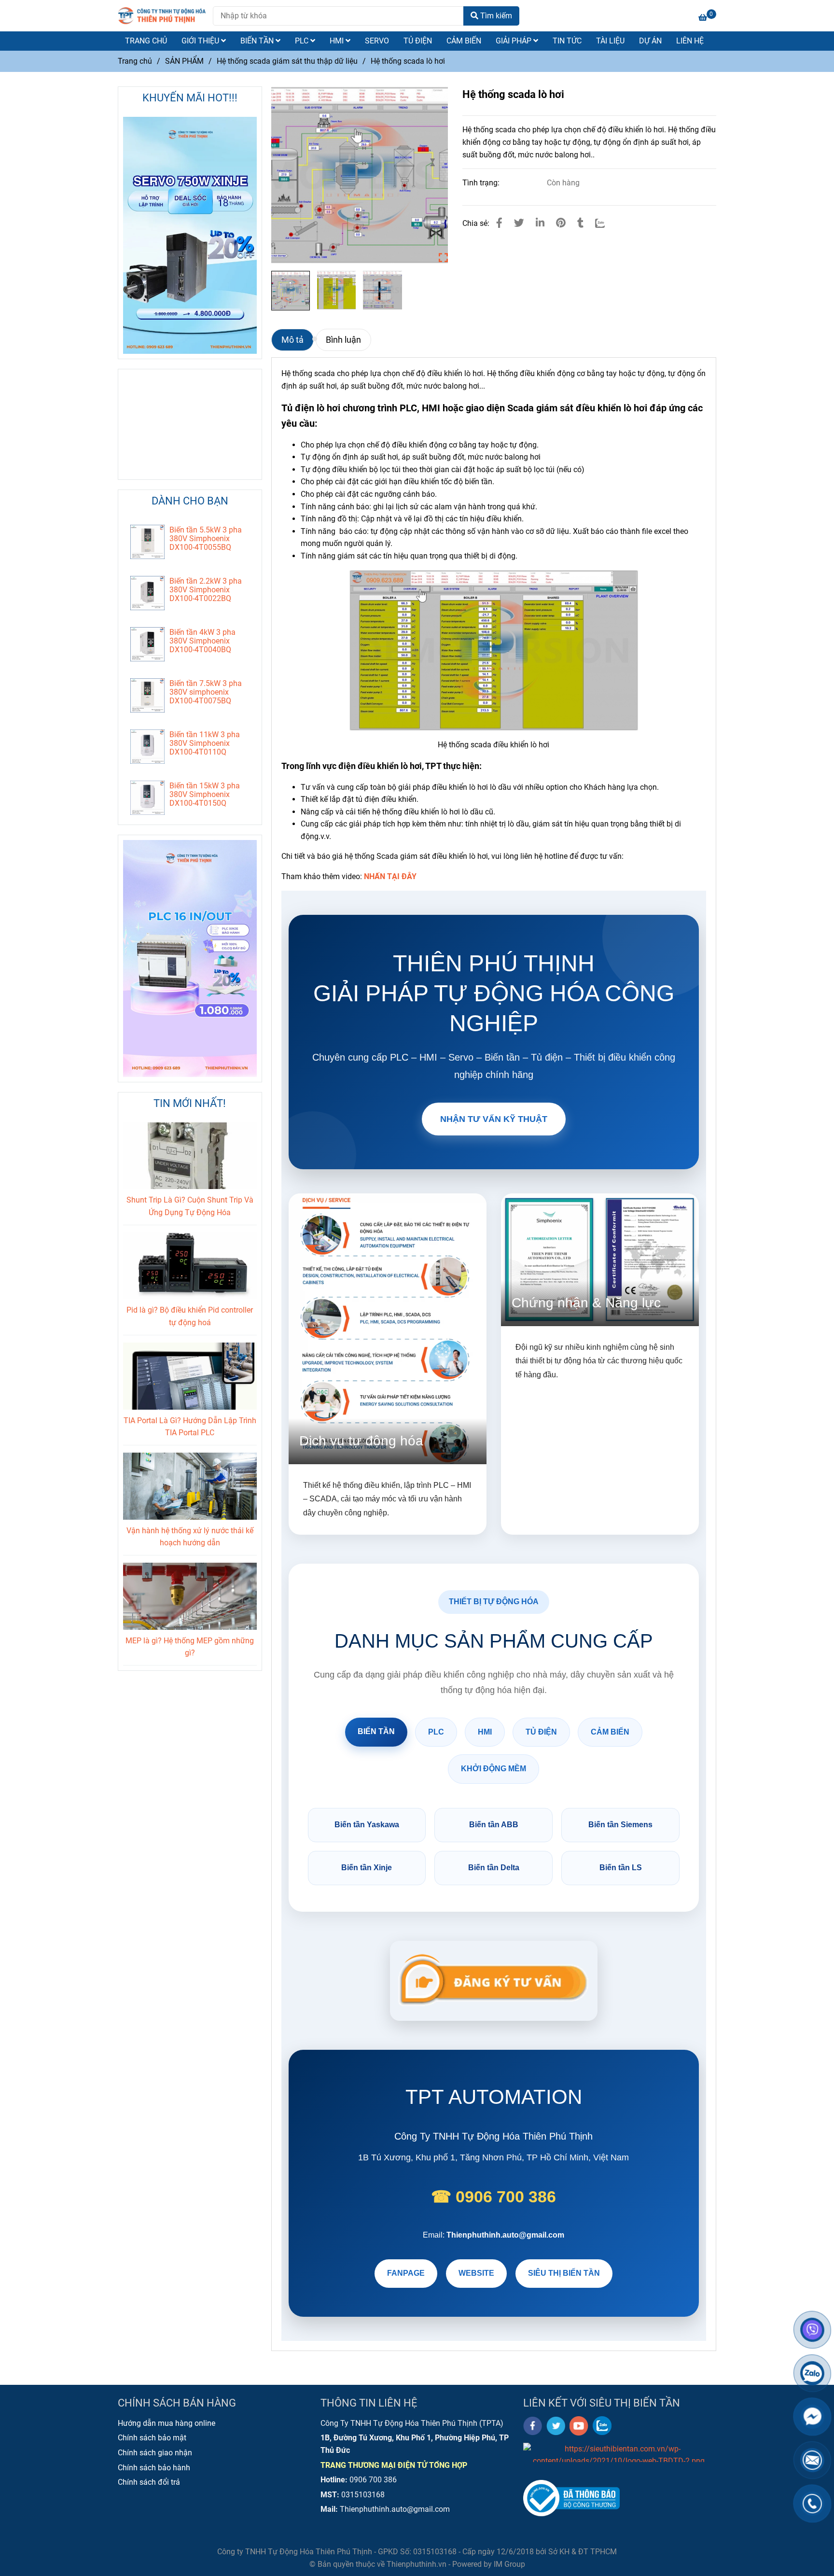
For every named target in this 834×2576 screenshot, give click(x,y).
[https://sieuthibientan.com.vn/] (619, 2452)
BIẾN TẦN (258, 41)
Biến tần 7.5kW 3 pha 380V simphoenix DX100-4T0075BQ (206, 692)
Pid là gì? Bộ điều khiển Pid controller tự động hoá (190, 1316)
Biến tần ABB (494, 1825)
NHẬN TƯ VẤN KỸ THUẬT (494, 1119)
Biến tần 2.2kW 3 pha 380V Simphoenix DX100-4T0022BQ (206, 590)
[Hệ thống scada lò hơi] (162, 16)
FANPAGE (406, 2273)
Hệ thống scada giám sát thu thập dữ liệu (287, 61)
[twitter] (556, 2426)
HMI (338, 41)
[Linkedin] (540, 223)
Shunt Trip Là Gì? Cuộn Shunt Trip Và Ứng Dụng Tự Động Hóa (190, 1206)
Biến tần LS (621, 1868)
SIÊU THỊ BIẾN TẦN (564, 2273)
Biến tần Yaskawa (367, 1825)
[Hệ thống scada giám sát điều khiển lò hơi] (360, 175)
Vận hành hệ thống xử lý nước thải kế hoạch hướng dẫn (190, 1537)
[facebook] (533, 2426)
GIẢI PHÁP (514, 41)
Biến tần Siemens (620, 1825)
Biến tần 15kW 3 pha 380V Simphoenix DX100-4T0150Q (205, 795)
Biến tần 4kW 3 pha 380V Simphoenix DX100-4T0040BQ (202, 641)
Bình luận (343, 340)
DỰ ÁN (650, 41)
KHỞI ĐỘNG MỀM (493, 1769)
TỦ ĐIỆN (418, 41)
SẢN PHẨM (184, 61)
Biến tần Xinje (367, 1868)
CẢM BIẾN (464, 41)
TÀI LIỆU (610, 41)
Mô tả (292, 340)
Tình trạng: (482, 183)
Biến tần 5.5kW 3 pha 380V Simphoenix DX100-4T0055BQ (206, 539)
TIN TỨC (567, 41)
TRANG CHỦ (146, 41)
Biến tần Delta (494, 1868)
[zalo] (602, 2426)
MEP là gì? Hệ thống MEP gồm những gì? (190, 1647)
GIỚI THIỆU (201, 41)
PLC (303, 41)
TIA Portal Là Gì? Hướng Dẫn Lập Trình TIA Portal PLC (190, 1427)
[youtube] (579, 2426)
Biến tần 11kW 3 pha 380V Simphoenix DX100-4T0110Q (205, 743)
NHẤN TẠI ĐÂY (390, 876)
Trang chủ (135, 61)
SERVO (377, 41)
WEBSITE (476, 2273)
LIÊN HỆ (690, 41)
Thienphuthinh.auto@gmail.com (505, 2235)
